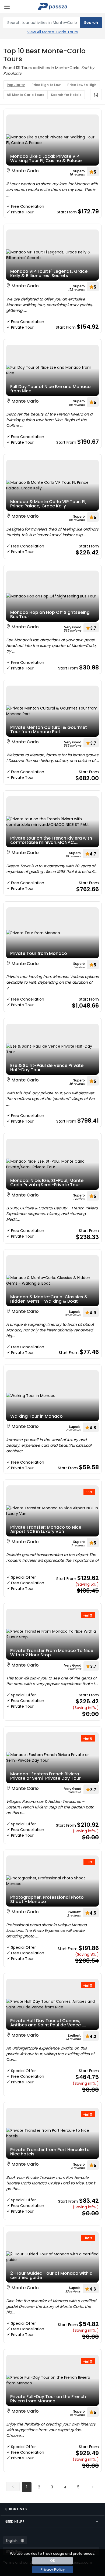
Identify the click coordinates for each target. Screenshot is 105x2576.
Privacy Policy (53, 2569)
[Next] (92, 2487)
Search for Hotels (66, 95)
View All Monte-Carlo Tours (52, 32)
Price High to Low (46, 85)
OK (53, 2561)
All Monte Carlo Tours (25, 95)
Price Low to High (82, 85)
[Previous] (13, 2487)
